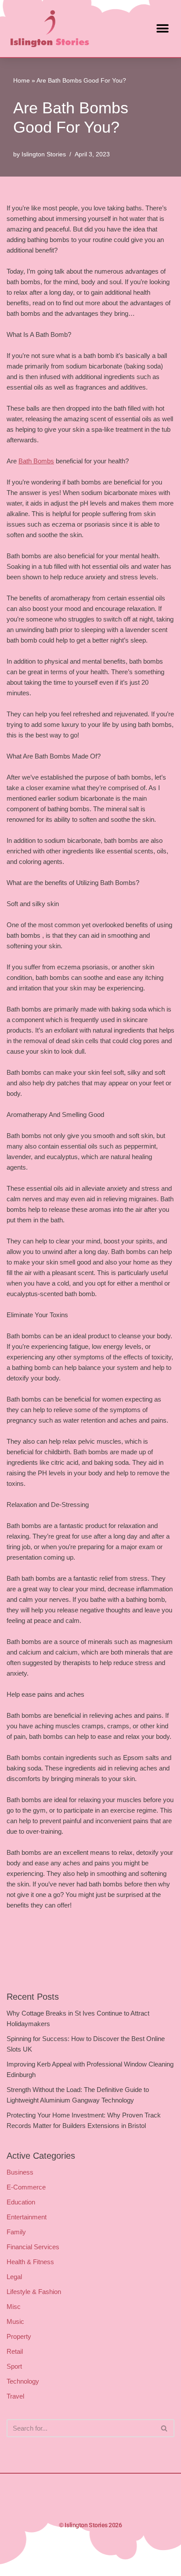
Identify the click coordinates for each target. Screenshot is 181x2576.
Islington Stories (44, 154)
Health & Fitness (30, 2262)
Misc (14, 2307)
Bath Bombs (36, 461)
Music (15, 2321)
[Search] (165, 2428)
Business (20, 2172)
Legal (14, 2277)
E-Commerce (26, 2187)
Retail (15, 2351)
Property (19, 2336)
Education (21, 2202)
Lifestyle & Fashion (34, 2292)
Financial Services (33, 2247)
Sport (14, 2366)
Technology (23, 2381)
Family (16, 2232)
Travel (15, 2396)
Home (22, 80)
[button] (162, 28)
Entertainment (27, 2217)
